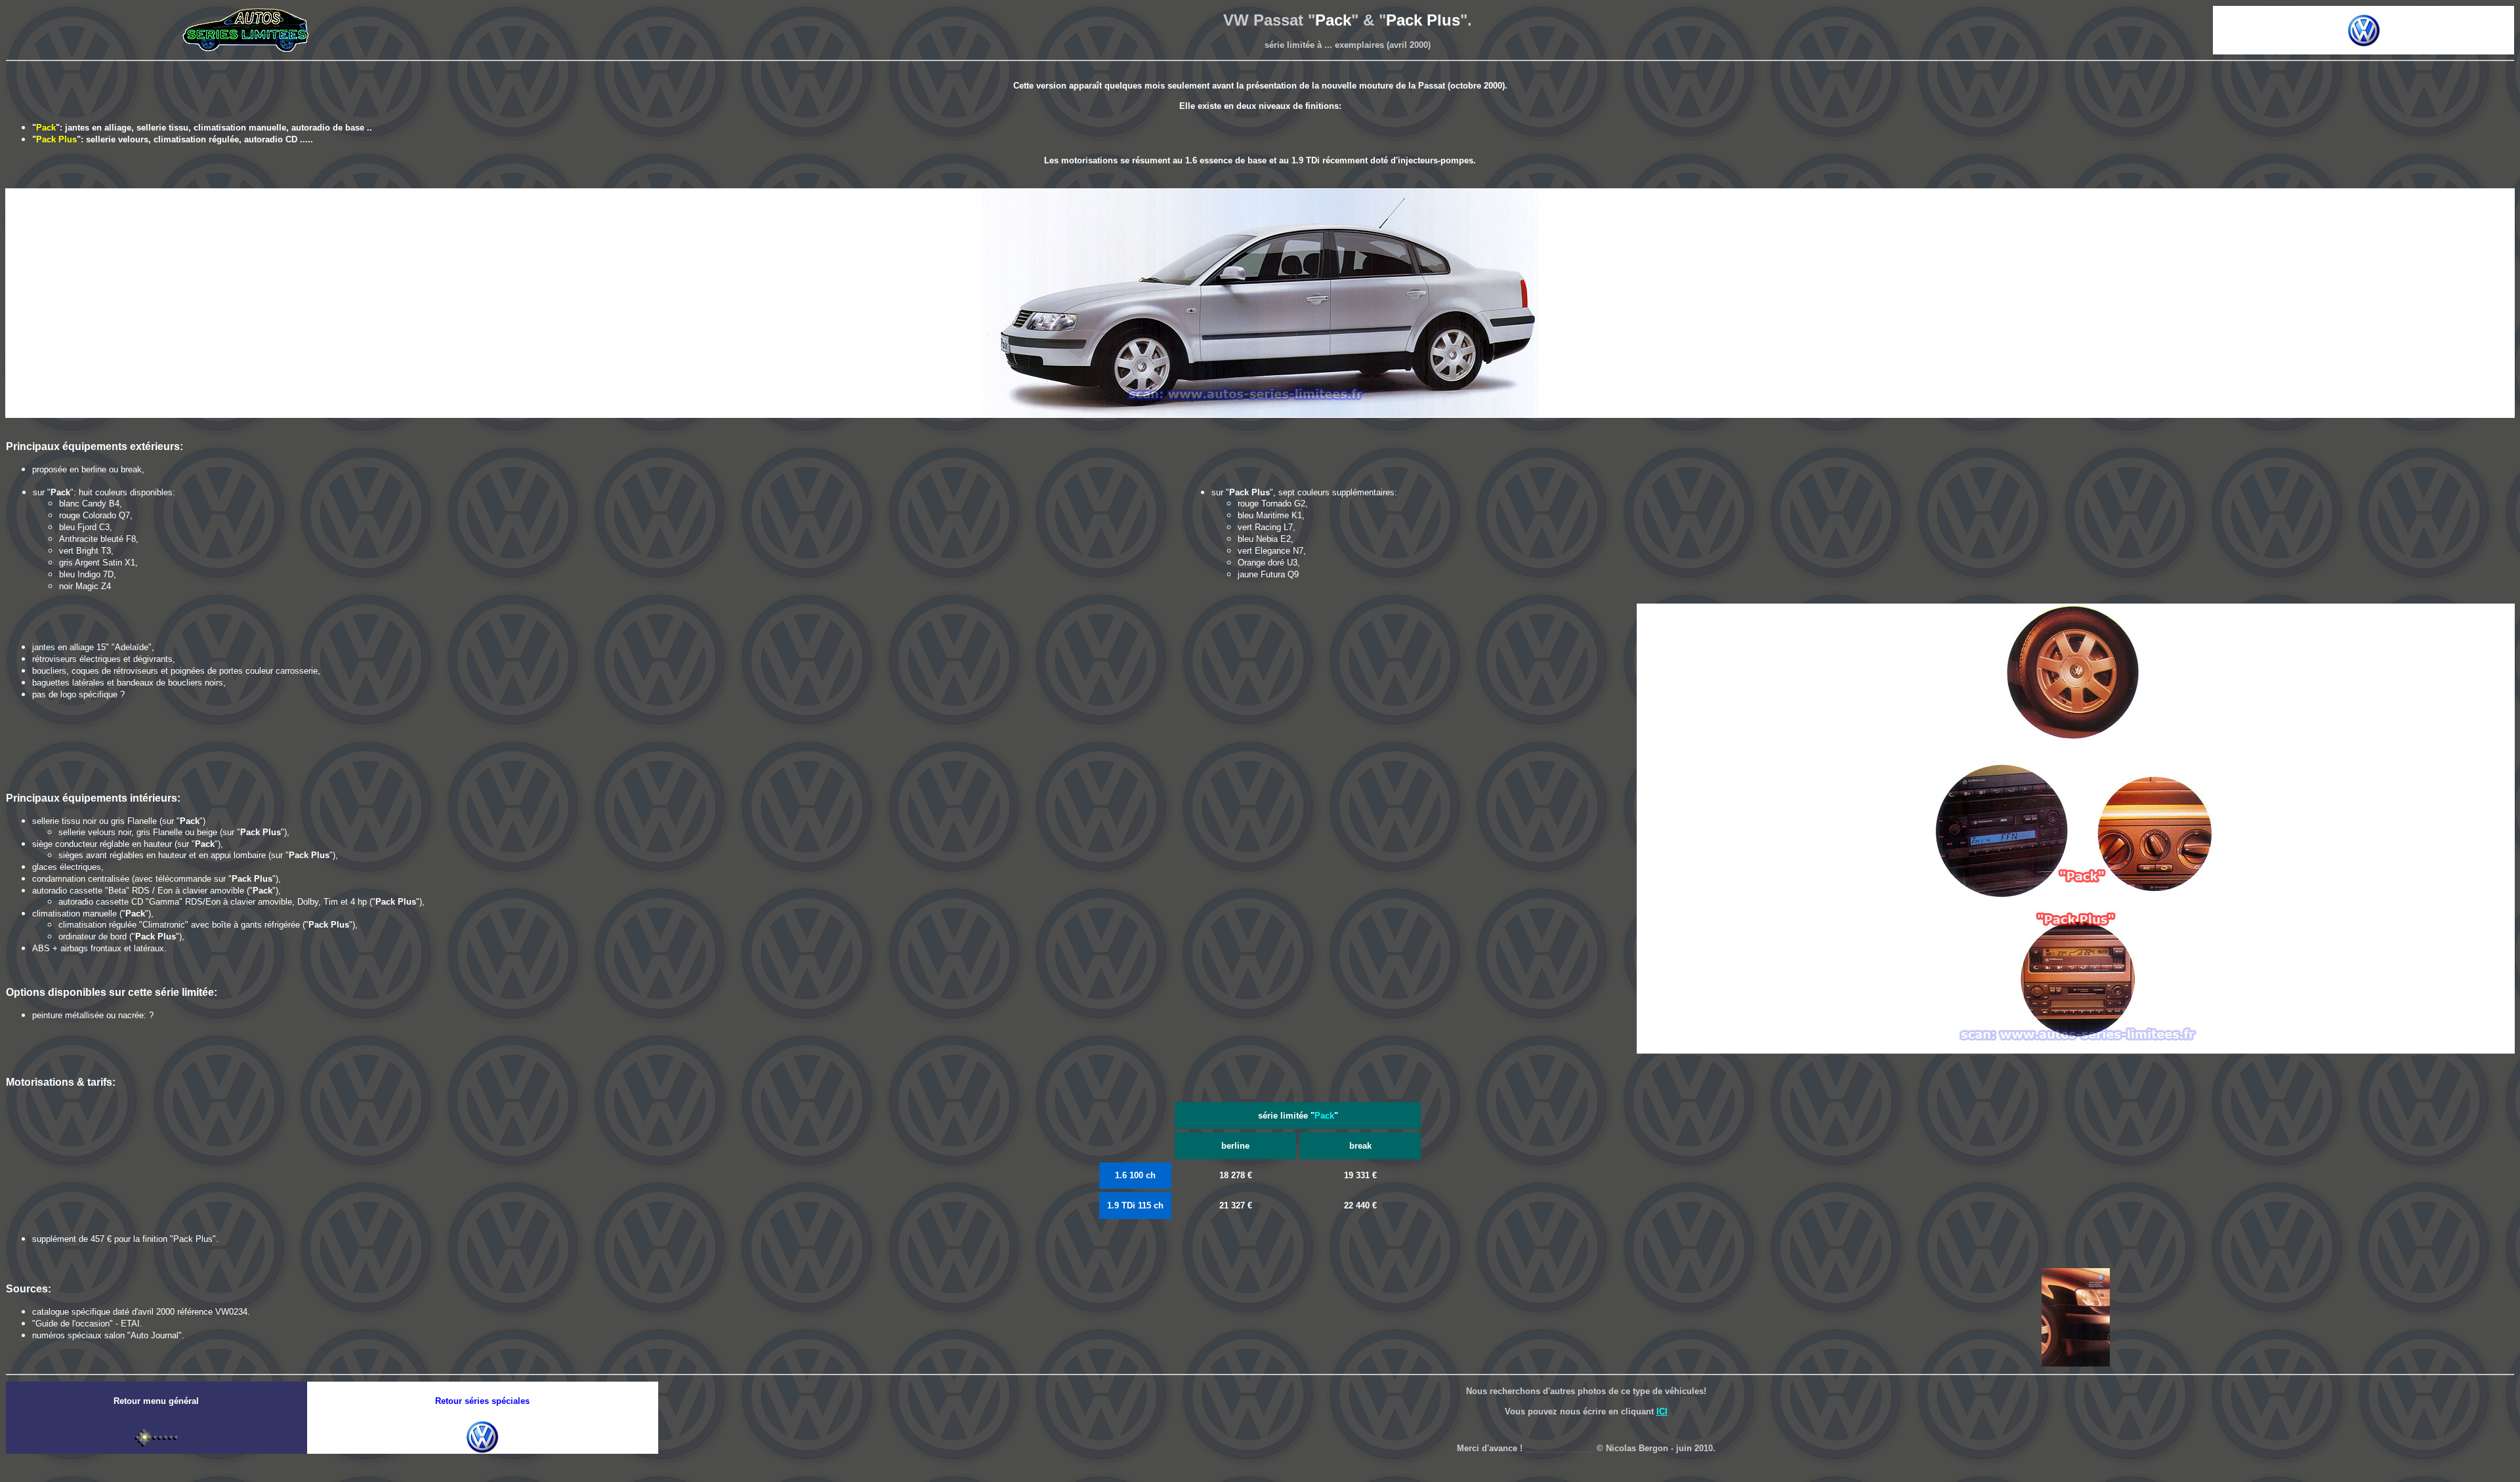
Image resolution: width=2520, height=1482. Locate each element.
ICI (1662, 1411)
